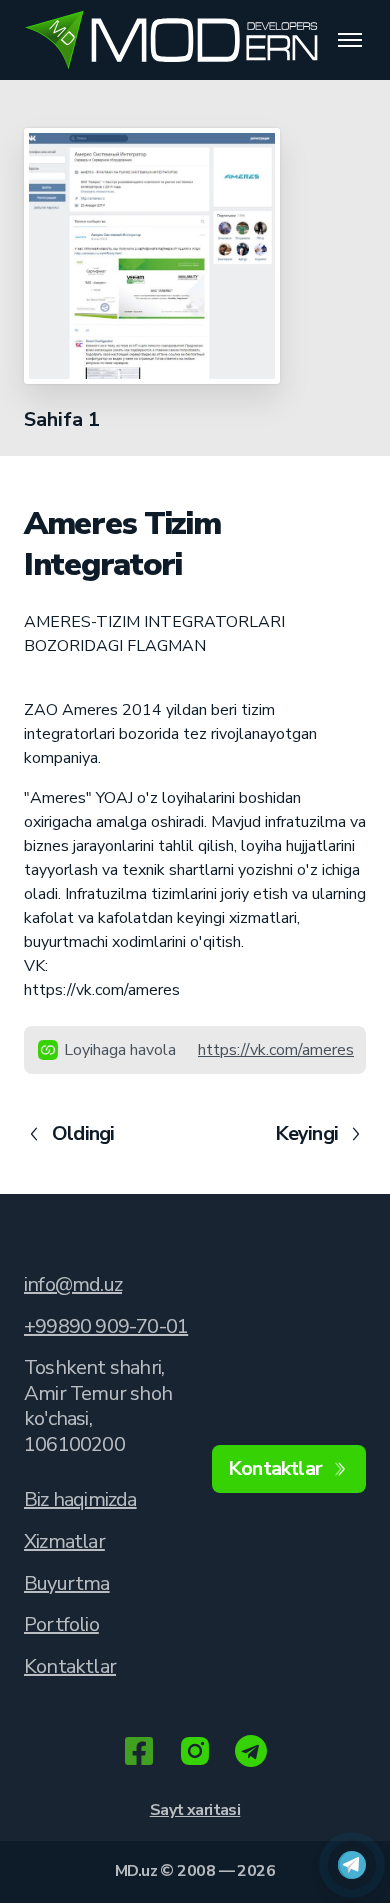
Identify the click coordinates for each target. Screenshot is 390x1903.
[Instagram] (195, 1753)
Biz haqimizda (80, 1499)
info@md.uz (73, 1284)
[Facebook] (139, 1753)
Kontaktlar (70, 1666)
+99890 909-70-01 (106, 1326)
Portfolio (61, 1624)
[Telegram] (251, 1753)
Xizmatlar (64, 1541)
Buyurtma (67, 1583)
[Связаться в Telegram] (352, 1865)
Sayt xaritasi (195, 1810)
